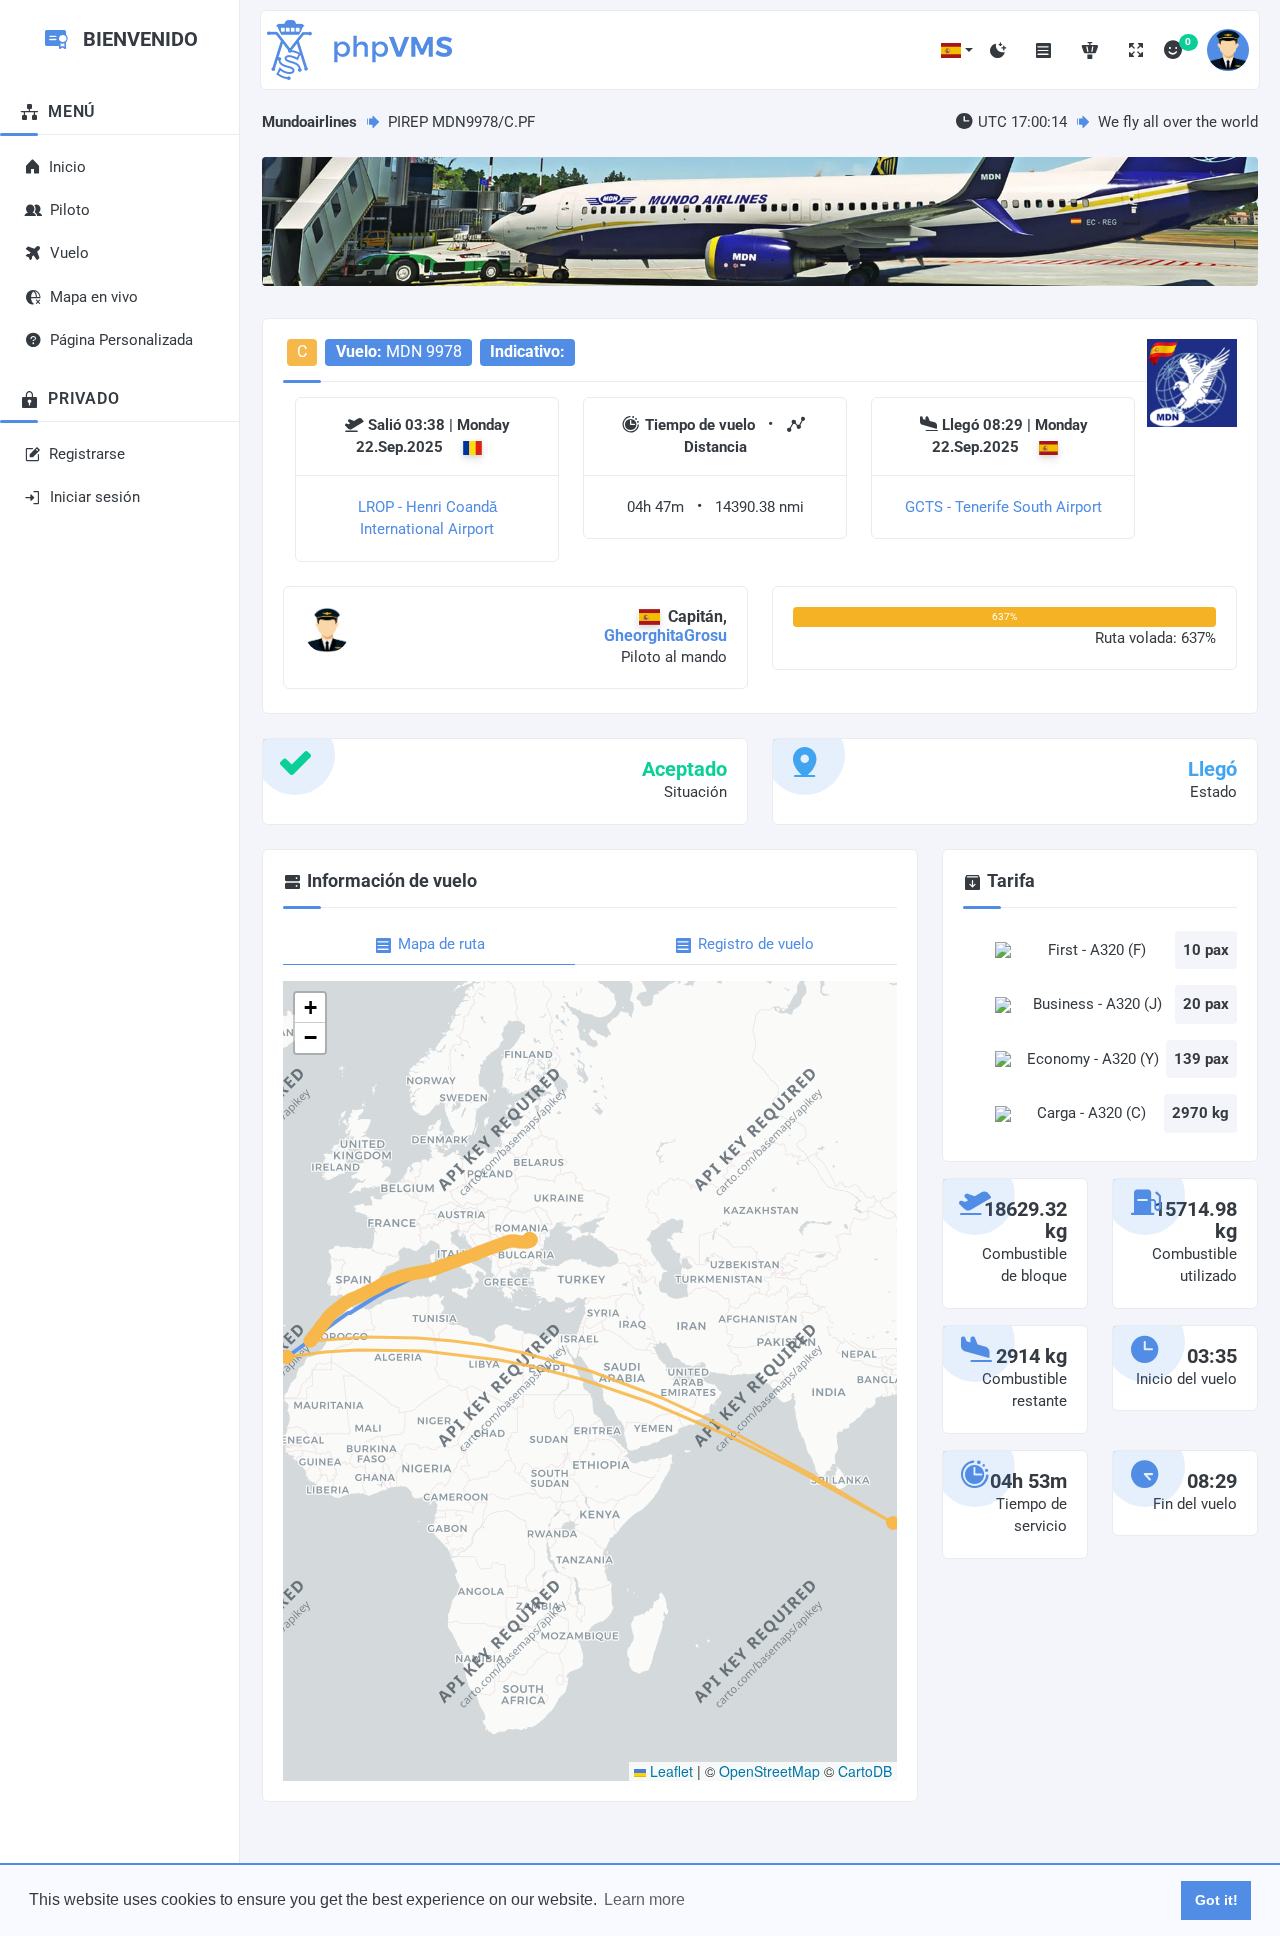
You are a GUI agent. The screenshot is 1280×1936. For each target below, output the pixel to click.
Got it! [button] (1216, 1900)
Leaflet (669, 1771)
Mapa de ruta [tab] (441, 944)
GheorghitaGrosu (665, 635)
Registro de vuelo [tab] (756, 944)
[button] (957, 50)
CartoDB (865, 1771)
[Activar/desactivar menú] (1044, 50)
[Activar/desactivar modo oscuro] (998, 50)
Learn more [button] (644, 1899)
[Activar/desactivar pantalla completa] (1136, 50)
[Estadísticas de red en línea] (1090, 50)
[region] (119, 912)
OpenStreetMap (769, 1771)
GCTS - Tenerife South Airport (1003, 507)
